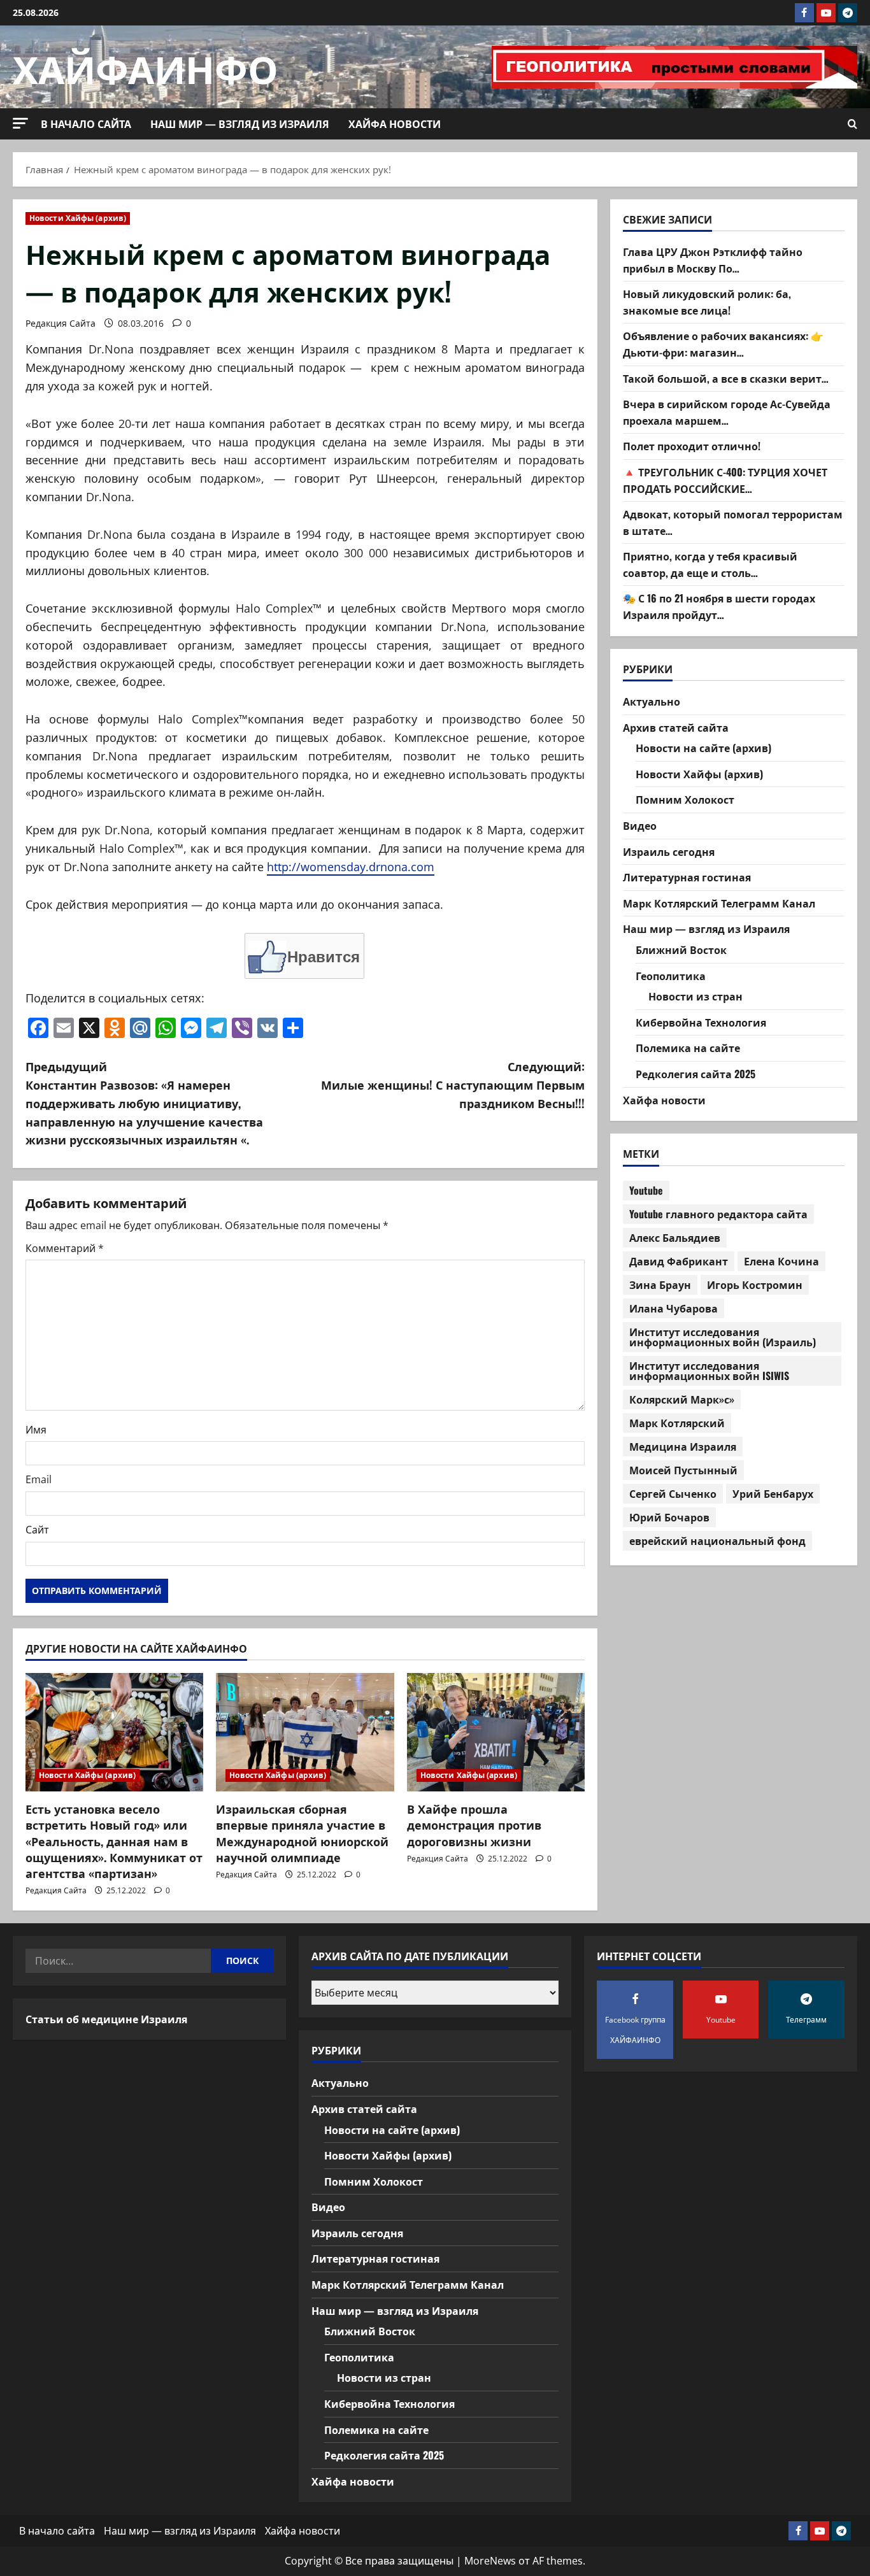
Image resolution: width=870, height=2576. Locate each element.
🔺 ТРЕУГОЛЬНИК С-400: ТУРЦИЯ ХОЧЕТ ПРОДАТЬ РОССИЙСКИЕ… (725, 480)
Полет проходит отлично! (692, 446)
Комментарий (65, 1248)
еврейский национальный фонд (717, 1541)
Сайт (37, 1530)
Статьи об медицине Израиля (106, 2019)
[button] (20, 123)
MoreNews (490, 2561)
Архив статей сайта (676, 727)
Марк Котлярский (677, 1423)
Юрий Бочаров (669, 1517)
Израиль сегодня (669, 851)
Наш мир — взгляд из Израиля (240, 124)
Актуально (652, 701)
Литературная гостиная (687, 878)
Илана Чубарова (674, 1308)
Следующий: (453, 1085)
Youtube (646, 1190)
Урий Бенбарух (773, 1493)
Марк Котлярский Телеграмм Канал (719, 903)
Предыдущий (144, 1103)
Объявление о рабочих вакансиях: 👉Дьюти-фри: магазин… (723, 345)
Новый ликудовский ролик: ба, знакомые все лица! (707, 302)
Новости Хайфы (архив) (78, 218)
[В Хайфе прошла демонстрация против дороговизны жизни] (496, 1732)
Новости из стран (695, 997)
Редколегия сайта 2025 (695, 1074)
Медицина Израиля (683, 1446)
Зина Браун (660, 1284)
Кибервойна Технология (701, 1022)
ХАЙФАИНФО (146, 67)
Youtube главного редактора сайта (718, 1214)
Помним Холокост (685, 800)
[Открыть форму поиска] (852, 124)
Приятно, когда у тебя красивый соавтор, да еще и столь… (710, 565)
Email (39, 1479)
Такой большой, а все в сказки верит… (726, 378)
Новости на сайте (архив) (703, 748)
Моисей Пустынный (683, 1470)
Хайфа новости (395, 124)
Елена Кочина (781, 1261)
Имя (36, 1430)
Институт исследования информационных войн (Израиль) (723, 1337)
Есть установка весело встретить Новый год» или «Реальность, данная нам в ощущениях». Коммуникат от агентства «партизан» (114, 1841)
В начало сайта (86, 124)
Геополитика (671, 976)
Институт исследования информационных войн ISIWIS (709, 1370)
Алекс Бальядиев (675, 1237)
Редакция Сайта (61, 323)
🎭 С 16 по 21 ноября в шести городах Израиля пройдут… (719, 607)
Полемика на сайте (688, 1048)
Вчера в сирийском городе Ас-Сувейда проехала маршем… (727, 413)
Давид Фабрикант (679, 1261)
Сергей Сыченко (673, 1493)
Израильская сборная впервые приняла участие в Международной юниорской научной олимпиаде (302, 1833)
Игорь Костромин (755, 1284)
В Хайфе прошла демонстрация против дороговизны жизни (474, 1825)
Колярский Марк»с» (682, 1399)
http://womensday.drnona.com (351, 867)
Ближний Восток (681, 950)
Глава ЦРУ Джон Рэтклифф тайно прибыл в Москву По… (713, 260)
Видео (640, 825)
